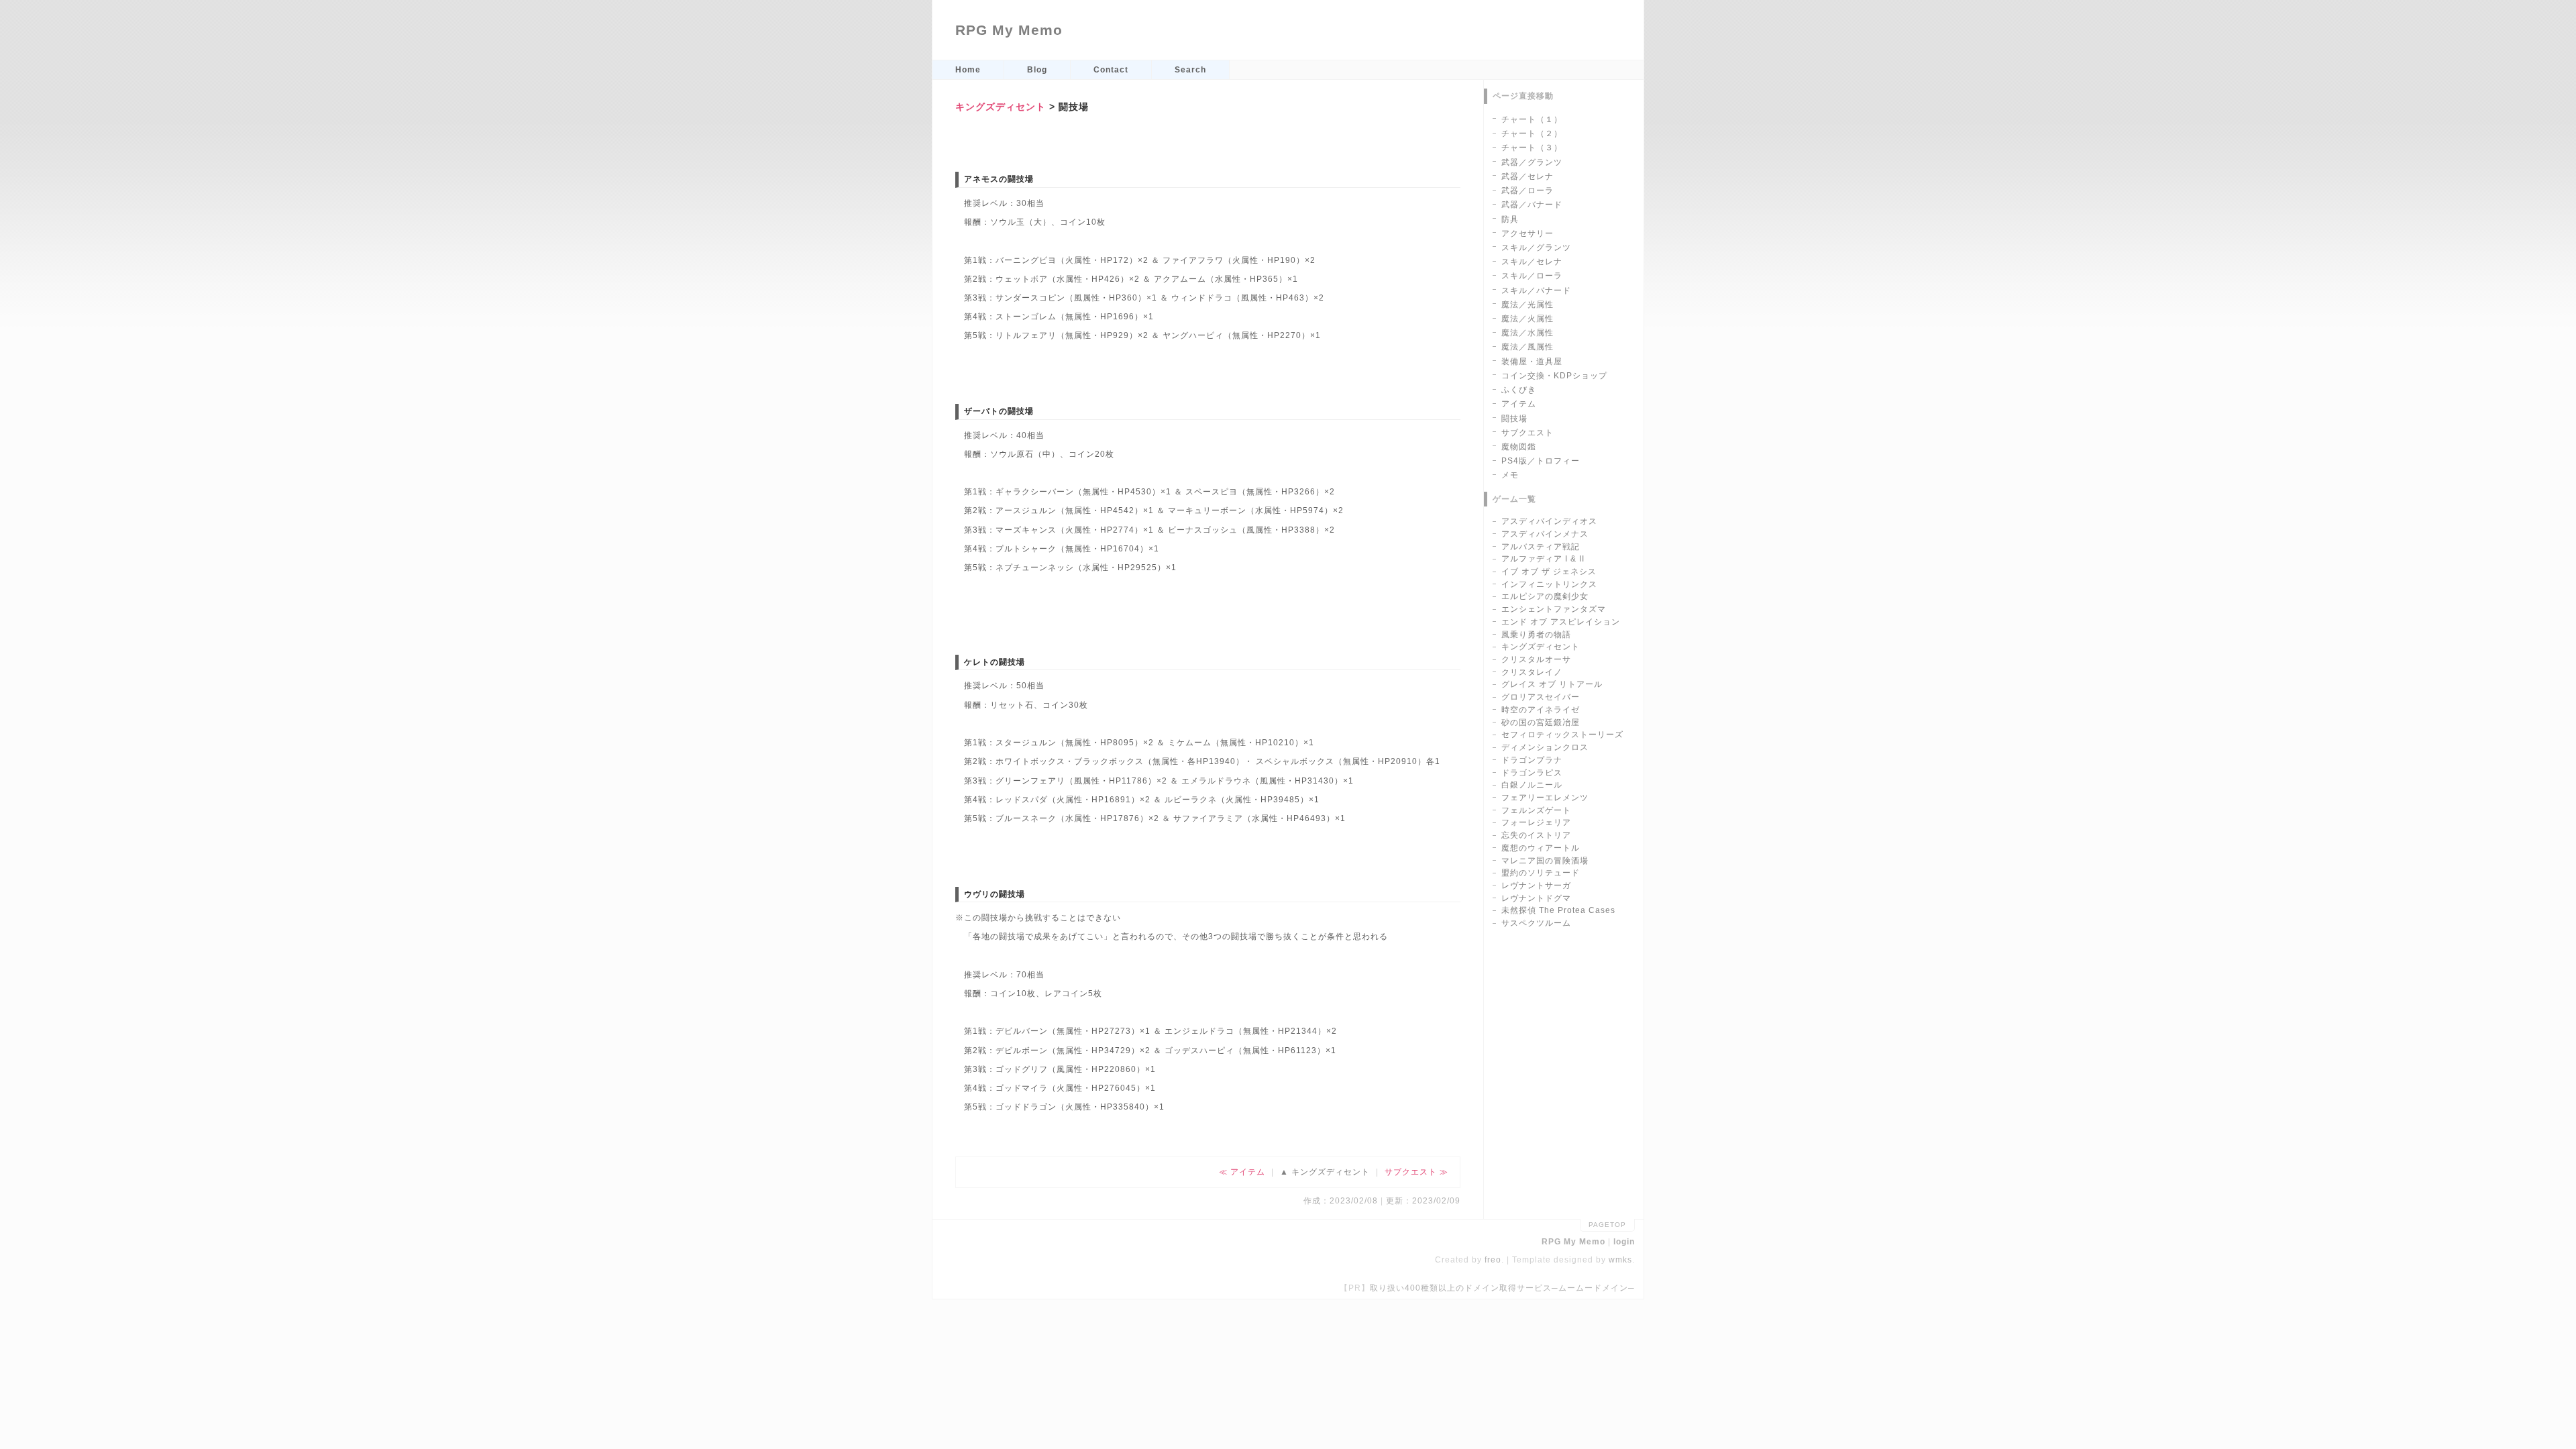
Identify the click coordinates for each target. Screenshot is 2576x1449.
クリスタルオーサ (1536, 659)
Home (968, 70)
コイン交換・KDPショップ (1554, 376)
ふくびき (1519, 390)
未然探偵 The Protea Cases (1558, 910)
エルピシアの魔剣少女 (1545, 596)
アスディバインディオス (1549, 521)
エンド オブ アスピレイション (1561, 622)
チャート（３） (1532, 148)
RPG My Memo (1009, 30)
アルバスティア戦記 (1541, 547)
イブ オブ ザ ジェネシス (1549, 572)
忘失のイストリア (1536, 835)
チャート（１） (1532, 119)
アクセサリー (1527, 233)
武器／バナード (1532, 205)
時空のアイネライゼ (1541, 710)
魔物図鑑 (1519, 447)
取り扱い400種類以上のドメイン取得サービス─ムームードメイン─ (1502, 1288)
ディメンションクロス (1545, 747)
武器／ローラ (1527, 191)
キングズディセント (1001, 107)
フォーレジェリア (1536, 822)
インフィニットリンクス (1549, 584)
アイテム (1248, 1172)
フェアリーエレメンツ (1545, 798)
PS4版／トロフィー (1541, 461)
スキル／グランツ (1536, 248)
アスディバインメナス (1545, 534)
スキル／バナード (1536, 290)
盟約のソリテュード (1541, 873)
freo (1493, 1260)
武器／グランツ (1532, 162)
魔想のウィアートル (1541, 848)
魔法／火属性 (1527, 319)
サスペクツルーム (1536, 923)
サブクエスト (1411, 1172)
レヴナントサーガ (1536, 885)
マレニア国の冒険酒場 (1545, 861)
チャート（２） (1532, 133)
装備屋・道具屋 (1532, 362)
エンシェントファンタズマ (1554, 609)
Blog (1037, 70)
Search (1190, 70)
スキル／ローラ (1532, 276)
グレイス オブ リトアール (1552, 684)
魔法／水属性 (1527, 333)
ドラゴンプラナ (1532, 760)
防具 (1510, 219)
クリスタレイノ (1532, 672)
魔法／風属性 (1527, 347)
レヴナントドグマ (1536, 898)
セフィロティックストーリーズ (1562, 735)
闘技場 (1514, 419)
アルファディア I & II (1543, 559)
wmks (1620, 1260)
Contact (1111, 70)
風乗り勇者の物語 (1536, 635)
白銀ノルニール (1532, 785)
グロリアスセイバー (1541, 697)
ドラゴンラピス (1532, 773)
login (1624, 1242)
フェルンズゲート (1536, 810)
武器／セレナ (1527, 176)
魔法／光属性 (1527, 305)
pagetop (1607, 1225)
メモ (1510, 475)
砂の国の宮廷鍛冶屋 (1541, 722)
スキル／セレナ (1532, 262)
